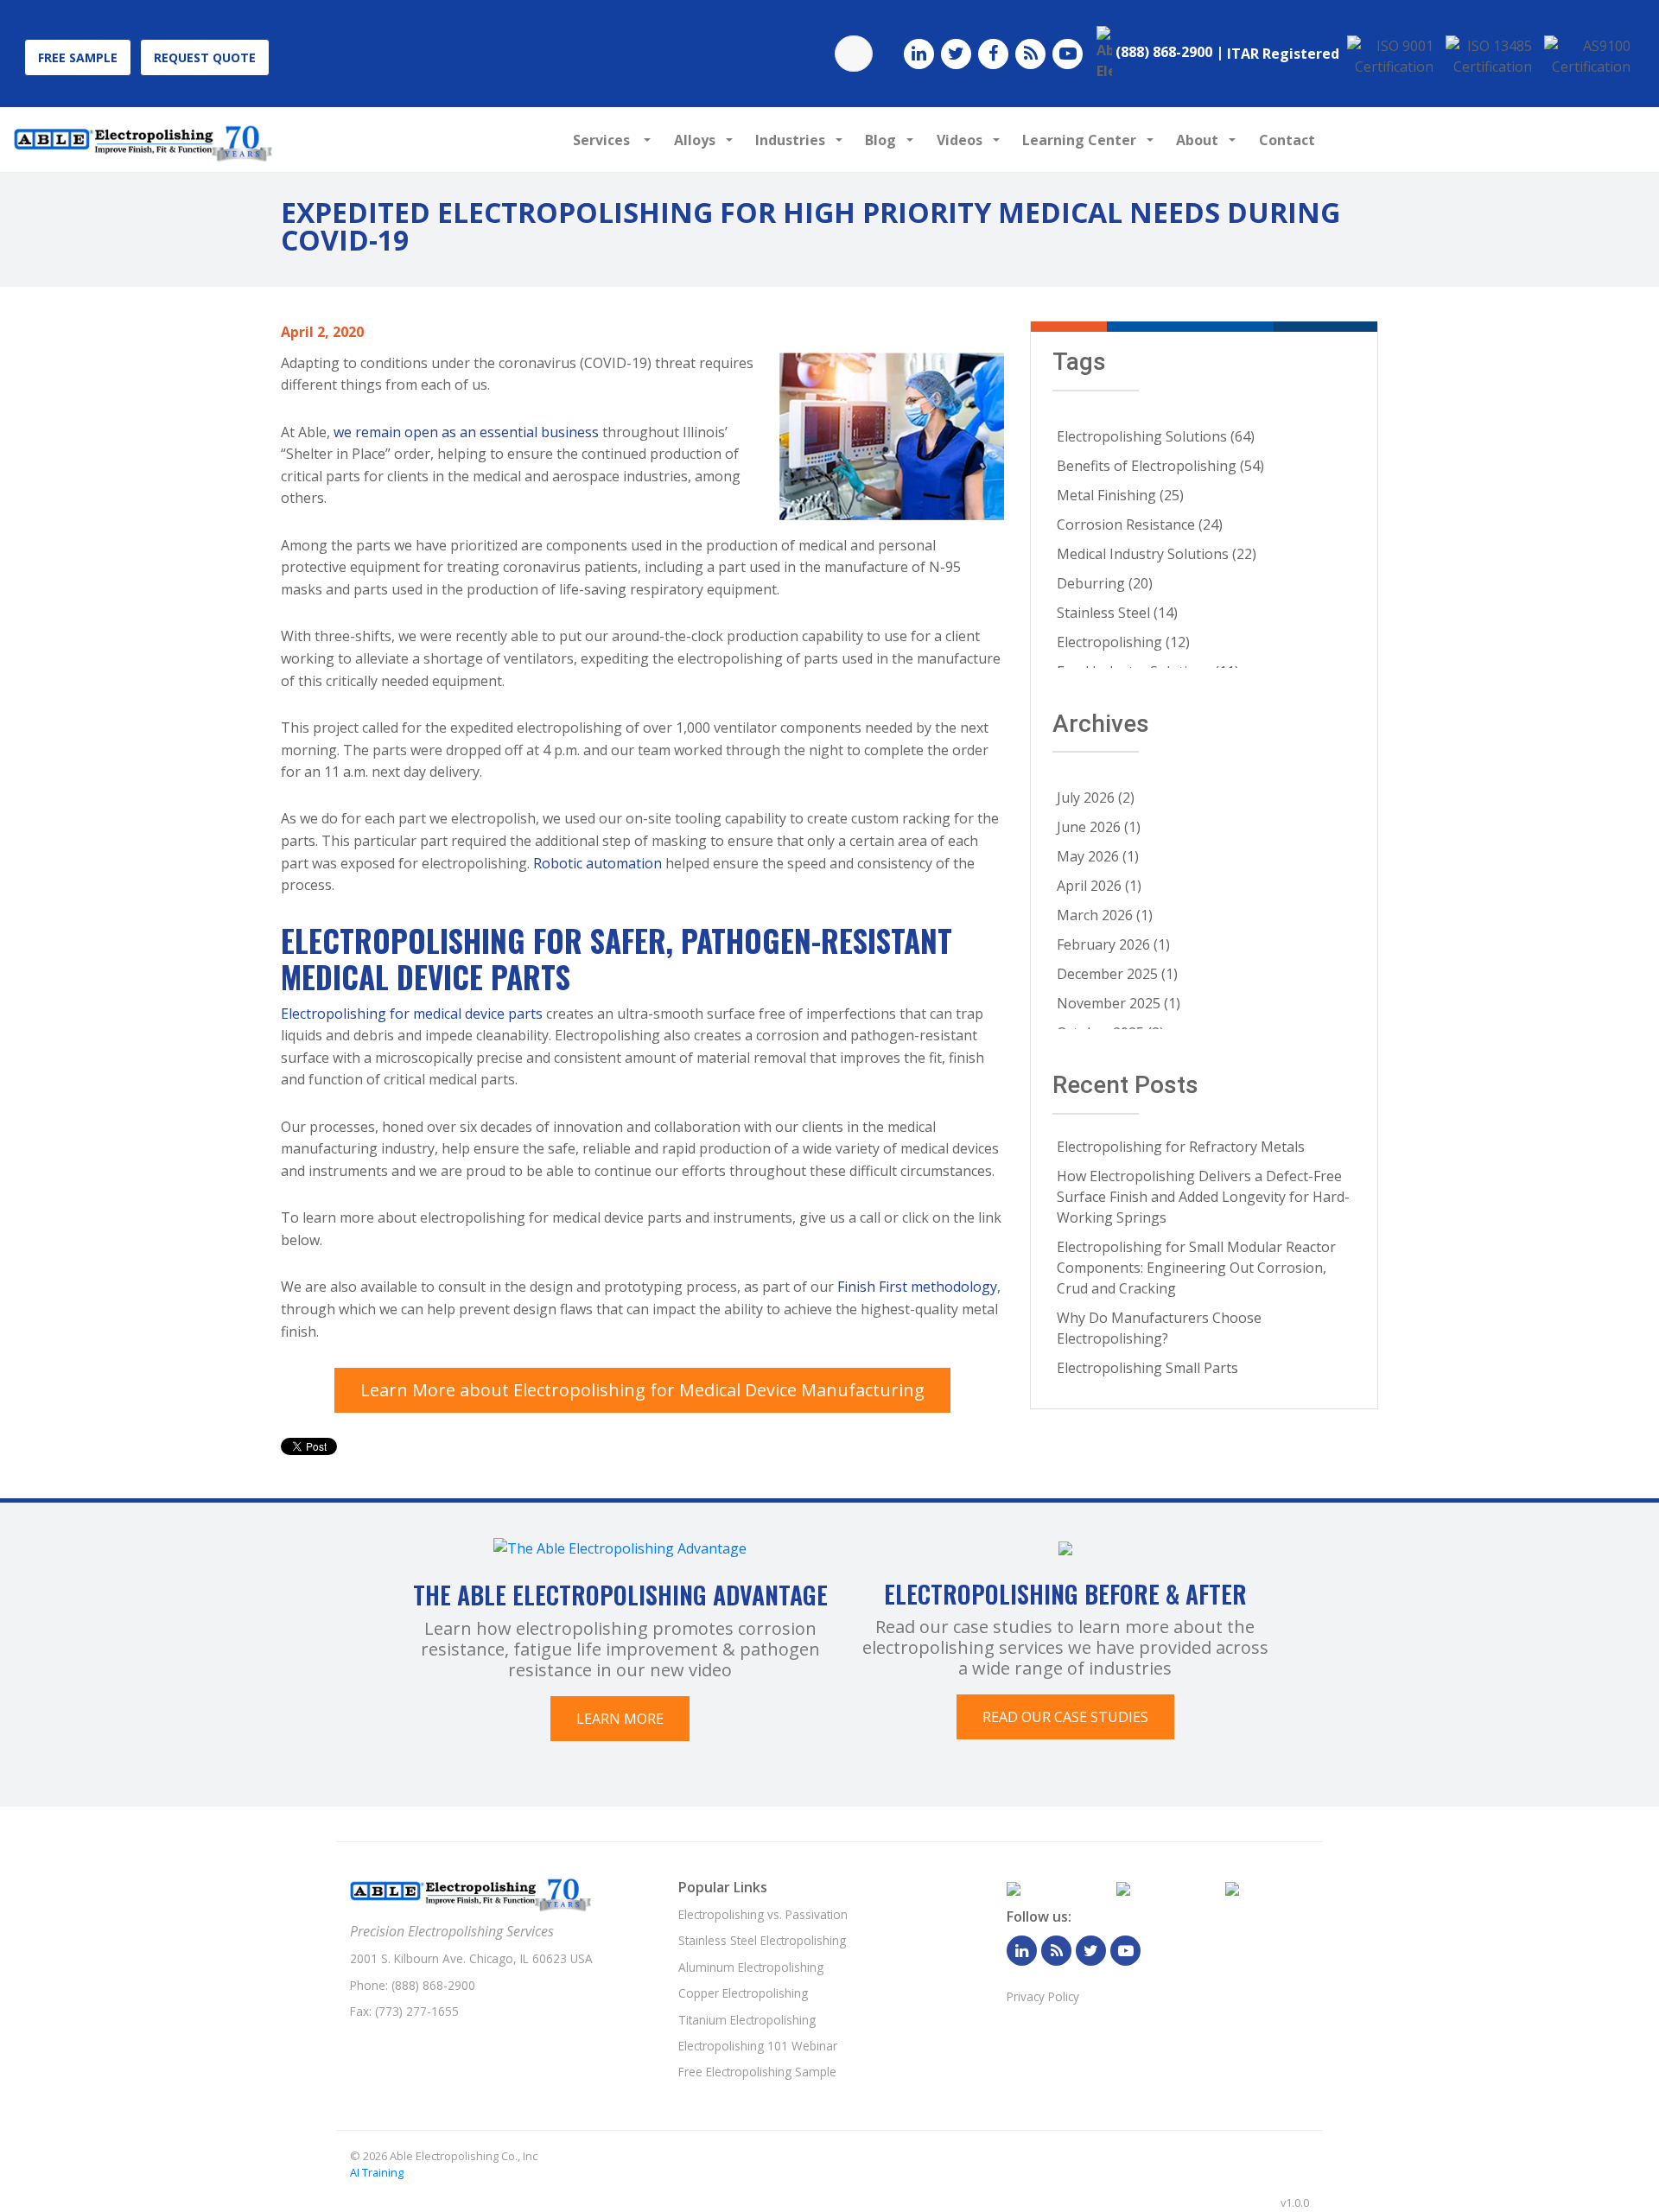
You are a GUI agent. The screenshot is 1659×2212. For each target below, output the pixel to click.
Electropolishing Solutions (1156, 436)
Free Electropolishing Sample (757, 2072)
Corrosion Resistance (1140, 524)
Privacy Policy (1043, 1996)
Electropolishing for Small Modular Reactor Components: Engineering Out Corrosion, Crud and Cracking (1196, 1268)
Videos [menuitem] (960, 140)
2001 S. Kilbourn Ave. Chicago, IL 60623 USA (471, 1958)
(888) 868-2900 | (1170, 52)
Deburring (1105, 583)
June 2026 (1099, 827)
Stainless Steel (1117, 613)
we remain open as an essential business (466, 432)
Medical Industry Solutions (1157, 554)
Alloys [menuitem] (695, 140)
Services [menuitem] (603, 140)
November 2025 (1119, 1003)
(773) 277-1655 (417, 2011)
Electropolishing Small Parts (1147, 1368)
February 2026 (1113, 944)
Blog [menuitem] (880, 140)
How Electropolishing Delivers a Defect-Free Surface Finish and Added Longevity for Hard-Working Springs (1203, 1197)
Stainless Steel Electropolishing (762, 1940)
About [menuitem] (1197, 140)
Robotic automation (597, 863)
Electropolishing (1123, 642)
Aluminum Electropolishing (751, 1967)
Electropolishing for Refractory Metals (1181, 1147)
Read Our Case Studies (1065, 1717)
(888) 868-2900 (433, 1985)
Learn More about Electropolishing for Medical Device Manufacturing (642, 1390)
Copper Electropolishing (743, 1993)
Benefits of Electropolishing (1160, 466)
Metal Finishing (1120, 495)
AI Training (377, 2172)
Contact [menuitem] (1287, 140)
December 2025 (1117, 974)
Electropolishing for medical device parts (412, 1014)
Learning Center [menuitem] (1079, 140)
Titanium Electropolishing (747, 2020)
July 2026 (1096, 798)
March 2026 (1105, 915)
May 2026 (1098, 856)
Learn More (620, 1719)
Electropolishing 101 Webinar (758, 2046)
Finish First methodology (917, 1287)
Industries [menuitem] (790, 140)
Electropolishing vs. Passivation (763, 1914)
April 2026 (1099, 886)
